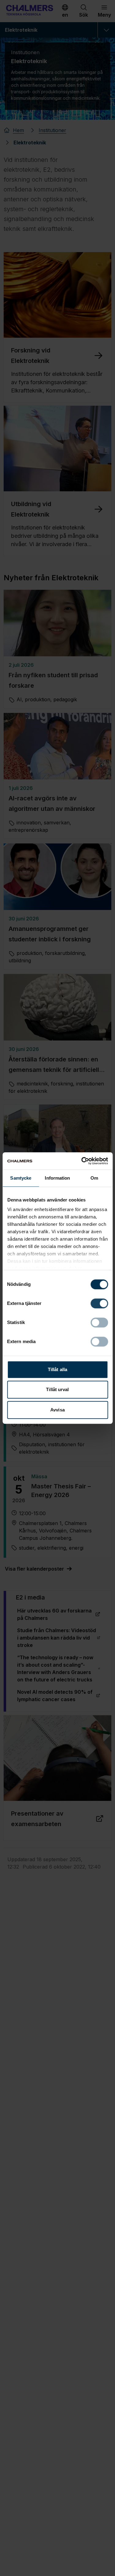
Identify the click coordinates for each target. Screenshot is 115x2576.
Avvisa (57, 1410)
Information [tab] (57, 1178)
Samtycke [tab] (21, 1178)
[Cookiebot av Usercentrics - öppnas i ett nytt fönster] (82, 1161)
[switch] (99, 1303)
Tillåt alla (57, 1369)
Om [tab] (94, 1178)
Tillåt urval (57, 1389)
